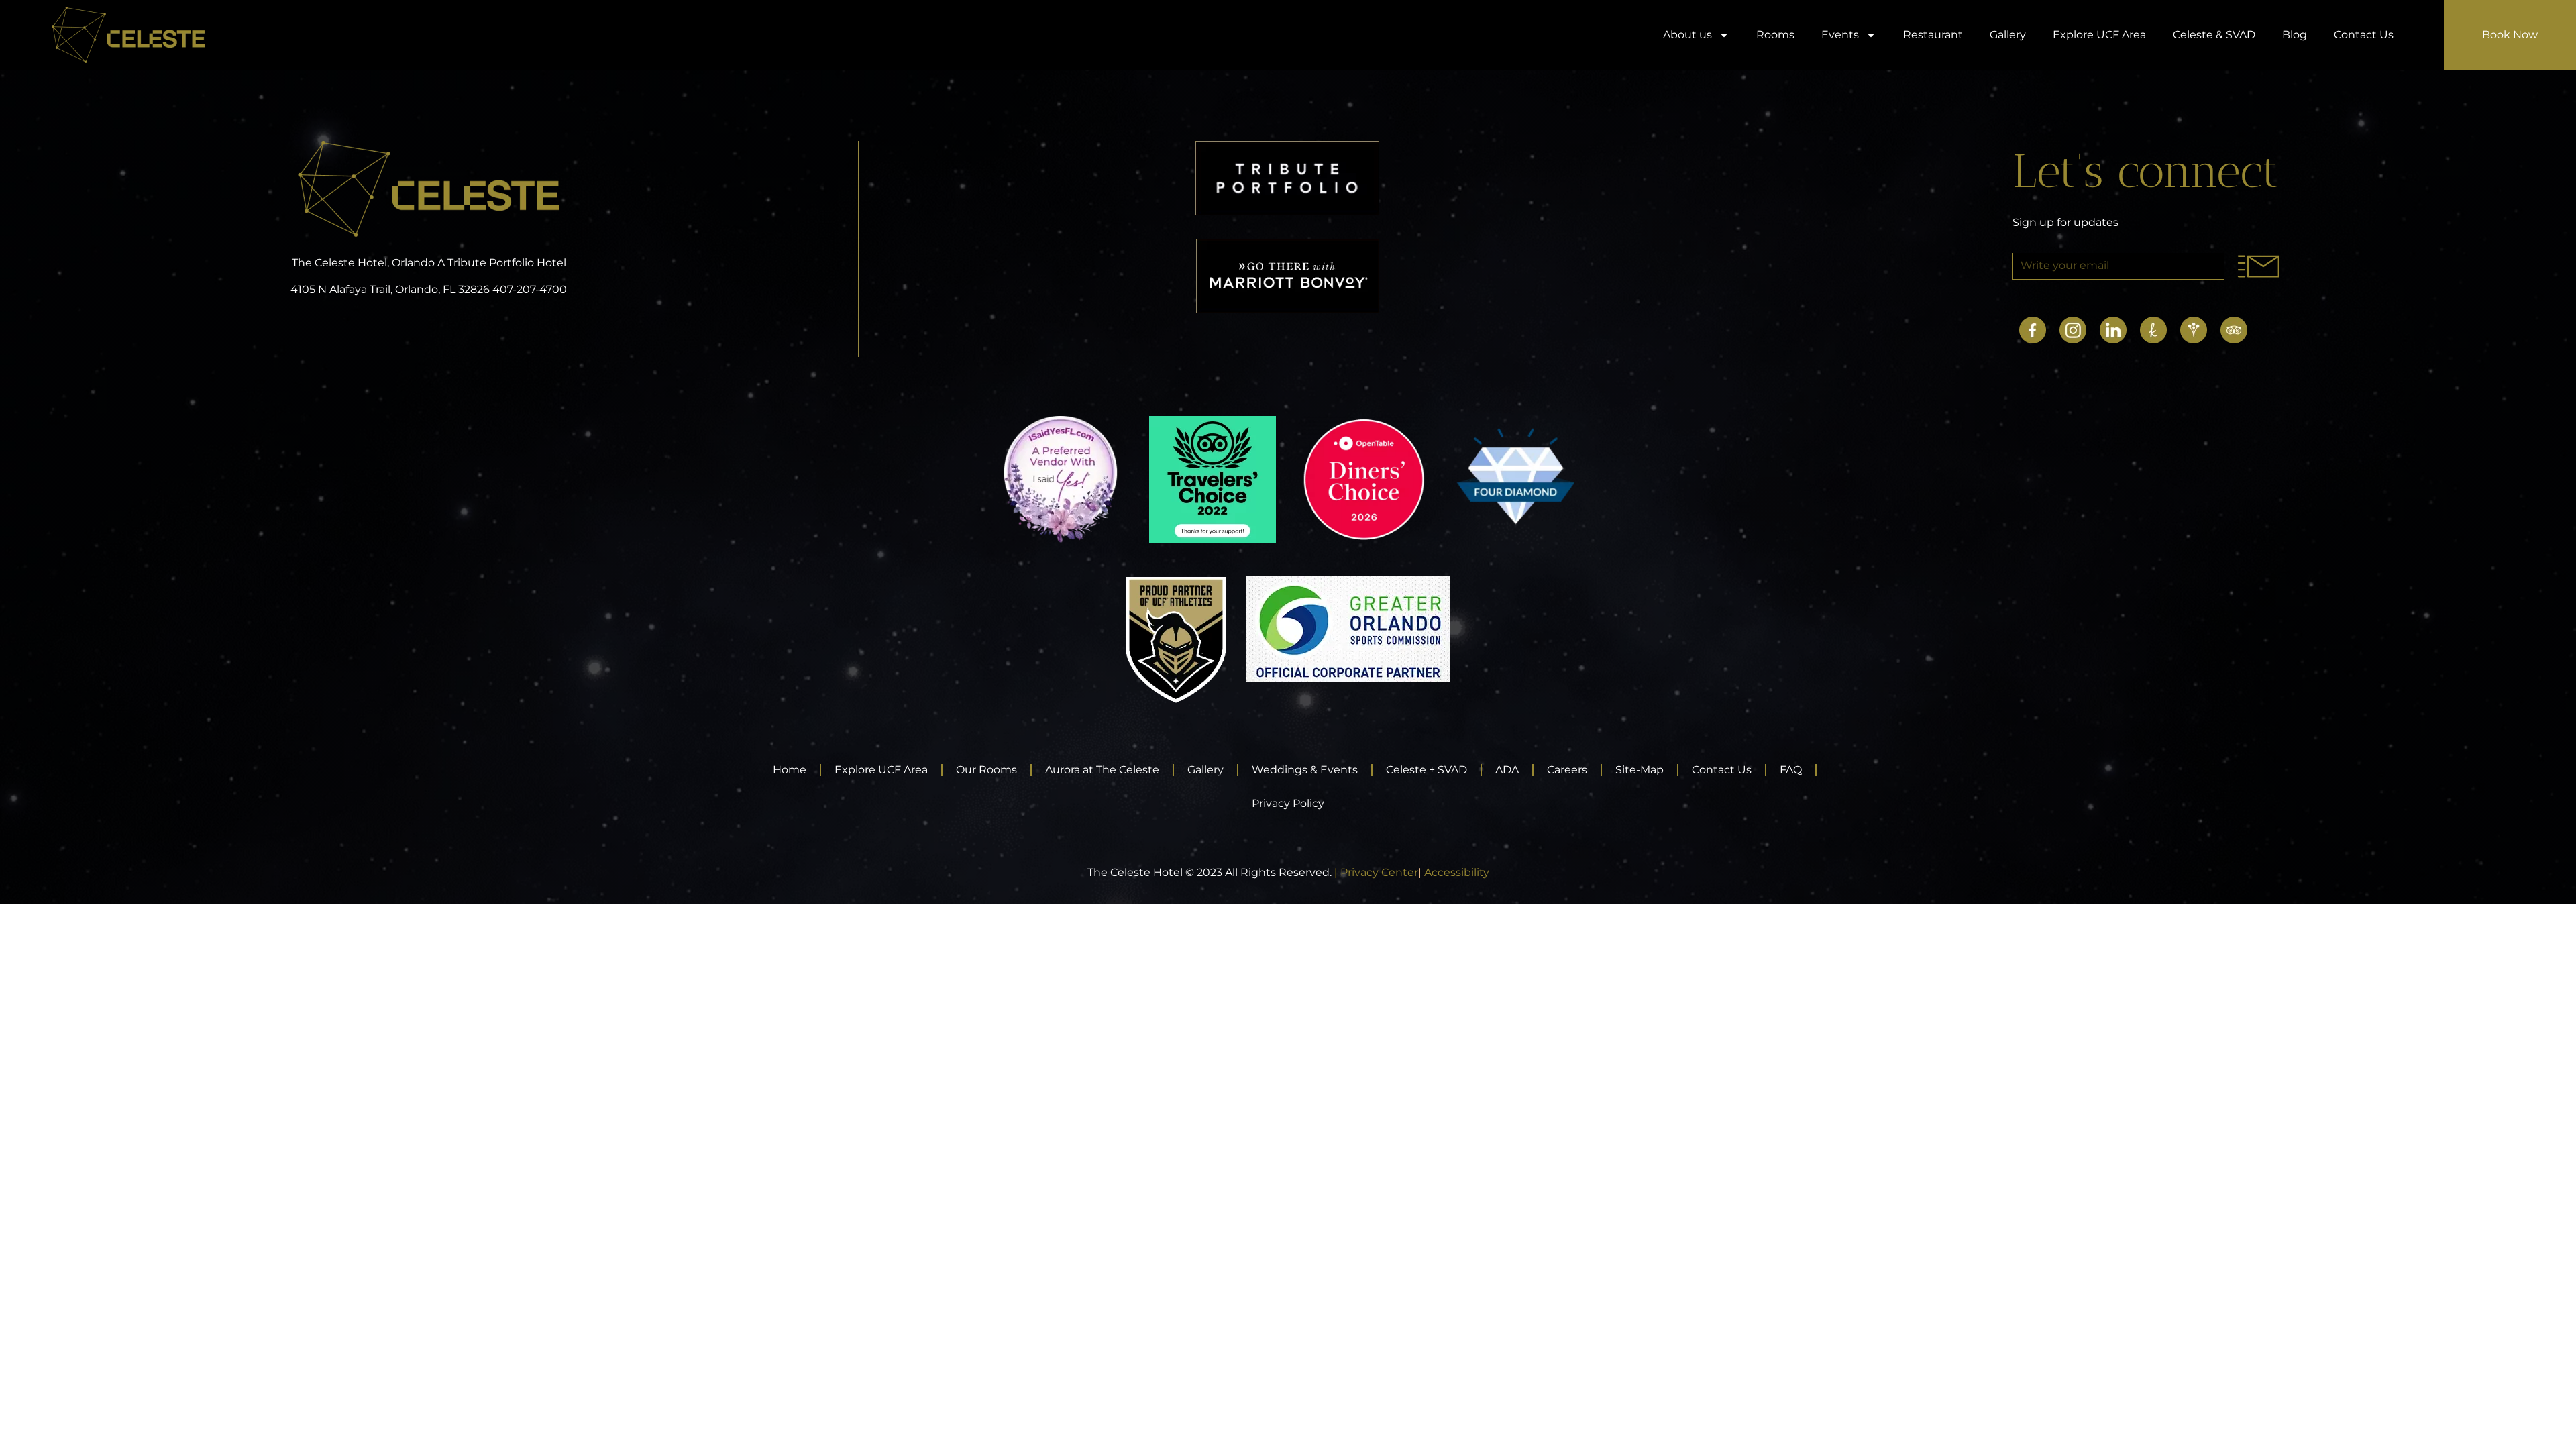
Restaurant (1933, 35)
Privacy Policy (1288, 803)
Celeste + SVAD (1427, 770)
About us (1687, 35)
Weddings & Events (1305, 770)
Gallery (2008, 35)
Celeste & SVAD (2214, 35)
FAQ (1791, 770)
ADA (1507, 770)
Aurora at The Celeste (1102, 770)
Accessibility (1457, 872)
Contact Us (2364, 35)
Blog (2295, 35)
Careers (1567, 770)
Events (1840, 35)
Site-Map (1640, 770)
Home (790, 770)
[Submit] (2258, 266)
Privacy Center (1379, 872)
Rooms (1775, 35)
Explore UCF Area (2099, 35)
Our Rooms (986, 770)
